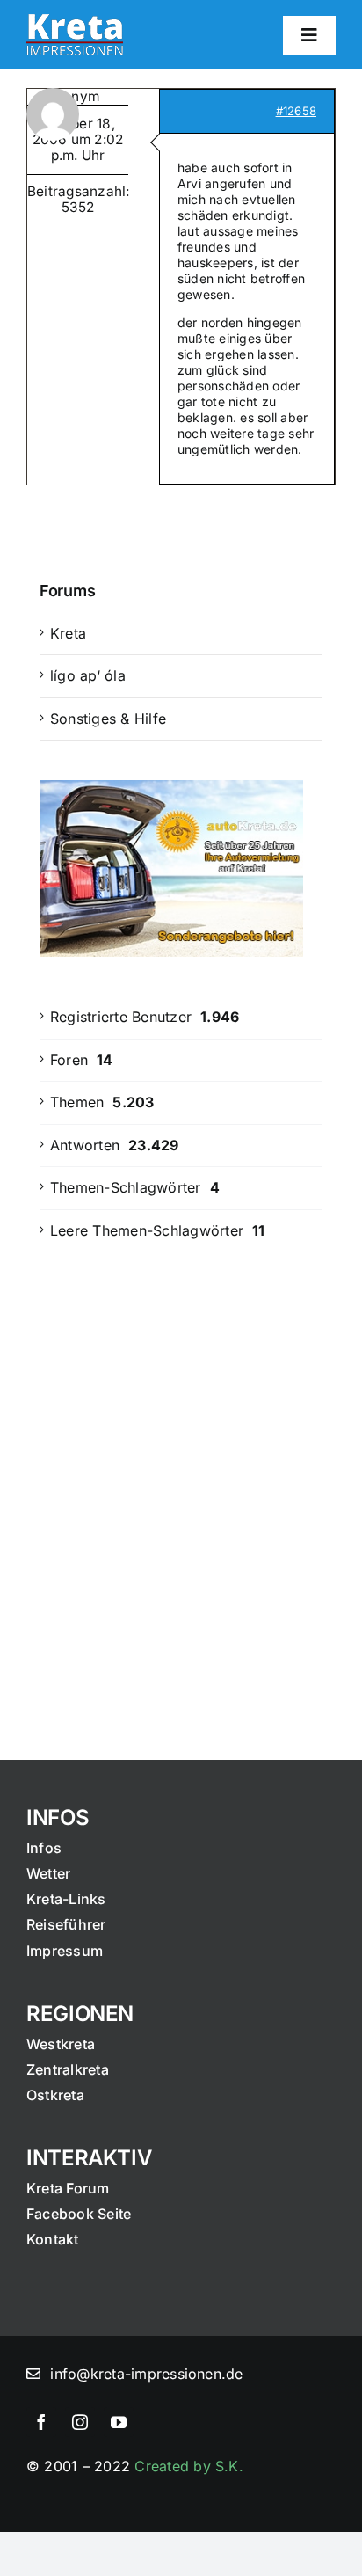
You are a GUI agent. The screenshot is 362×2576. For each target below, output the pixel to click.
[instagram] (80, 2422)
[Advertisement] (181, 1473)
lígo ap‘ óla (88, 675)
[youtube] (119, 2422)
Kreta (68, 633)
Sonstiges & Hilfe (108, 719)
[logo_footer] (75, 21)
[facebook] (41, 2422)
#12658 (296, 111)
